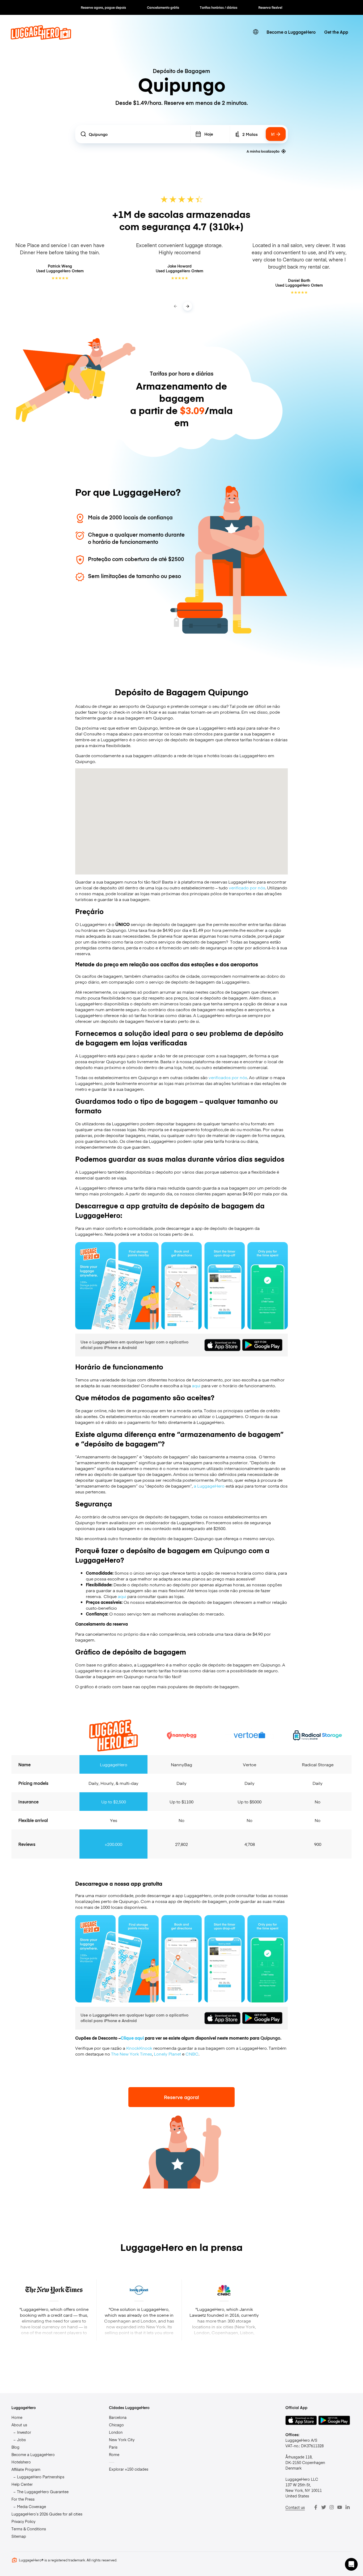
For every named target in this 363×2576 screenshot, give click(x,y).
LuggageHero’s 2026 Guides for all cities (47, 2514)
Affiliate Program (26, 2469)
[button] (351, 2564)
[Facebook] (316, 2507)
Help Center (22, 2484)
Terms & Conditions (29, 2529)
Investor (24, 2432)
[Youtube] (340, 2507)
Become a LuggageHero (291, 32)
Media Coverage (31, 2506)
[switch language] (256, 32)
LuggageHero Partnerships (41, 2477)
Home (17, 2417)
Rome (114, 2454)
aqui (196, 1385)
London (116, 2432)
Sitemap (19, 2536)
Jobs (21, 2440)
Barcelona (118, 2417)
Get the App (336, 32)
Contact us (295, 2507)
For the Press (23, 2499)
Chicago (116, 2425)
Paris (113, 2447)
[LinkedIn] (348, 2507)
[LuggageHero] (41, 38)
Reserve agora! (181, 2097)
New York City (122, 2440)
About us (19, 2425)
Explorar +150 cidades (129, 2469)
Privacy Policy (23, 2521)
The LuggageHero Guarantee (43, 2492)
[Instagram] (332, 2507)
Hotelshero (21, 2462)
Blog (15, 2447)
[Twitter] (324, 2507)
